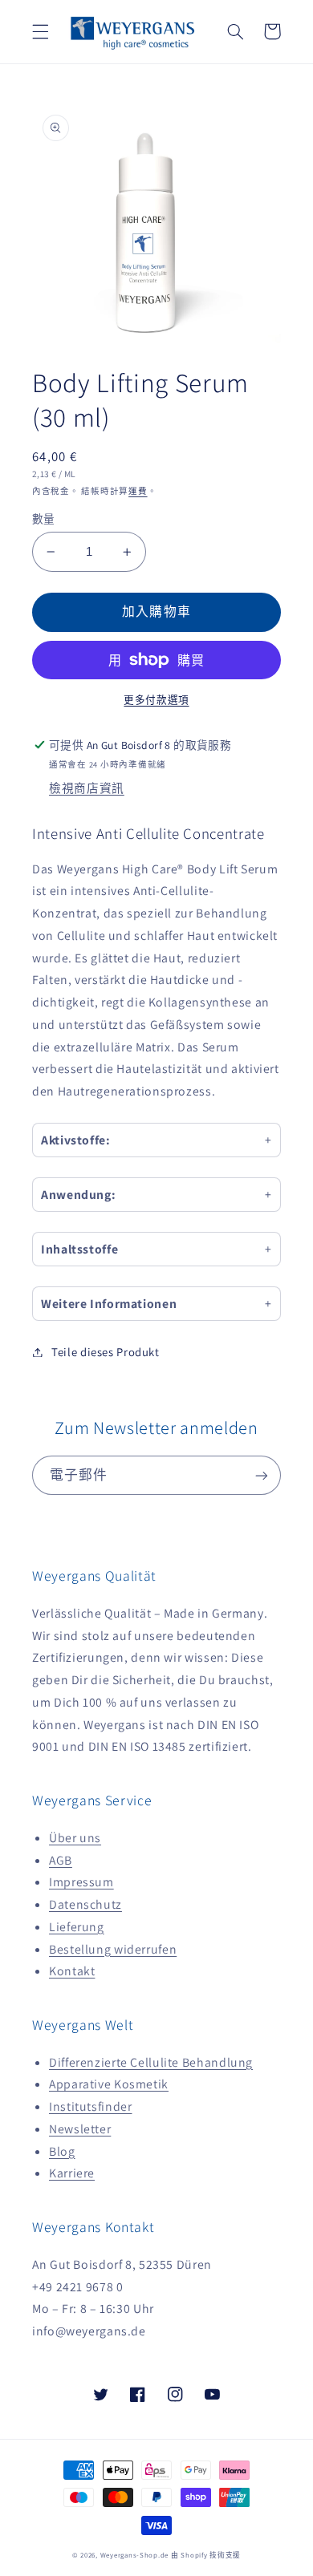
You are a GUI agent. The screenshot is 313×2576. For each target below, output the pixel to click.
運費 (138, 491)
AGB (61, 1860)
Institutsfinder (90, 2106)
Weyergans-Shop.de (135, 2555)
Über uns (75, 1838)
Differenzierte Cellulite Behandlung (151, 2062)
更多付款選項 (156, 700)
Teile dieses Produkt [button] (106, 1352)
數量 (44, 519)
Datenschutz (85, 1904)
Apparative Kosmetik (109, 2084)
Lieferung (77, 1927)
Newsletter (80, 2129)
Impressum (81, 1882)
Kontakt (72, 1971)
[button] (40, 31)
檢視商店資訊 (87, 788)
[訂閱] (262, 1475)
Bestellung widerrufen (113, 1949)
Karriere (72, 2173)
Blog (62, 2151)
